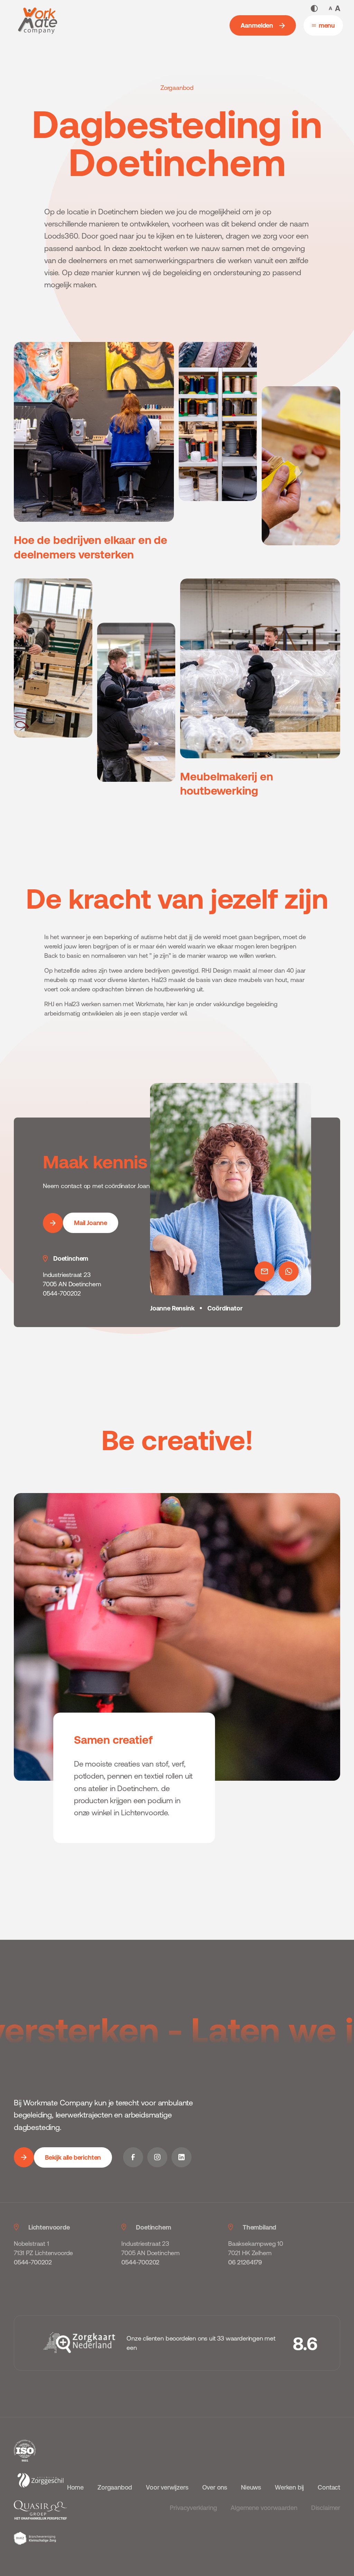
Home (75, 2487)
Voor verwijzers (167, 2487)
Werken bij (289, 2487)
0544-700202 (33, 2262)
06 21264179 (245, 2262)
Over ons (215, 2487)
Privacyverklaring (193, 2508)
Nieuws (251, 2487)
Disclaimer (326, 2508)
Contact (329, 2487)
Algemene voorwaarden (264, 2508)
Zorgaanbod (115, 2487)
